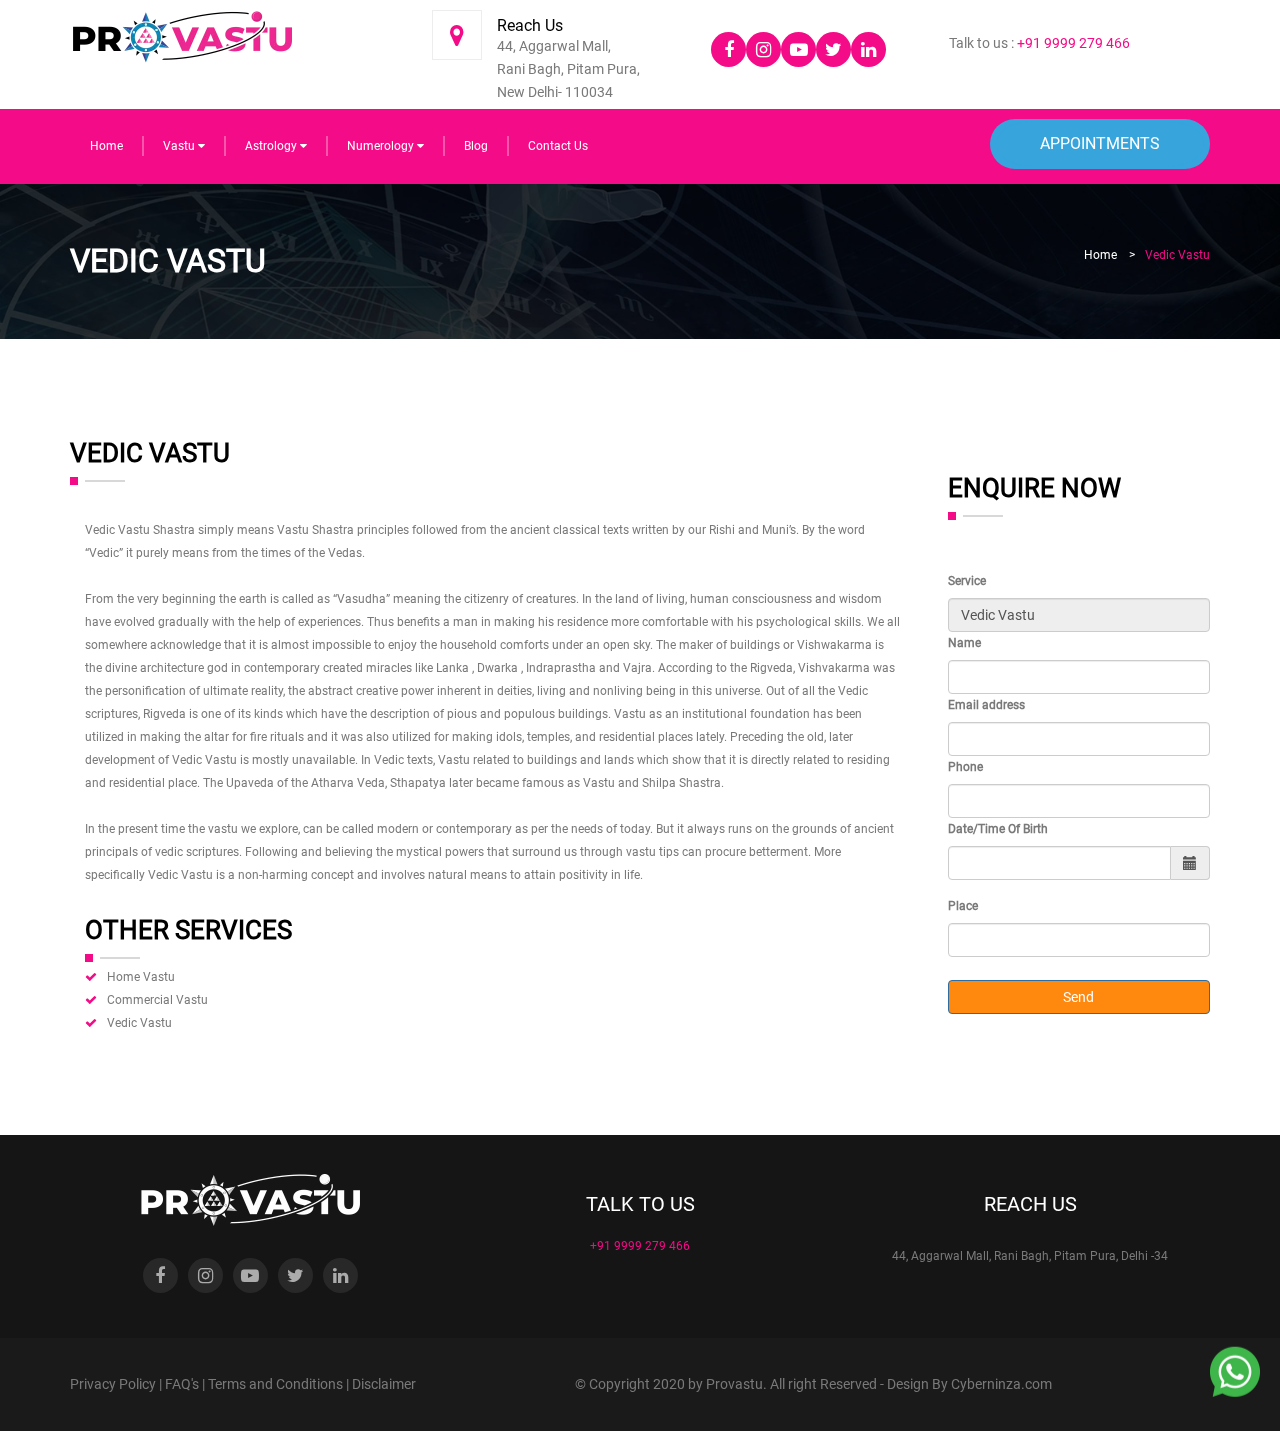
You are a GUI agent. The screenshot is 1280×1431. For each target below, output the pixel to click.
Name (964, 643)
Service (967, 581)
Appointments (1100, 143)
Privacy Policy (113, 1384)
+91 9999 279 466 (1072, 43)
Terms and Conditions (275, 1384)
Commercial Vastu (157, 1000)
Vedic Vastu (139, 1023)
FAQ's (182, 1384)
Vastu (180, 146)
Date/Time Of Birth (998, 829)
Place (963, 906)
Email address (986, 705)
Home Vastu (141, 977)
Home (106, 146)
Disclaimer (384, 1384)
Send (1078, 997)
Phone (965, 767)
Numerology (382, 146)
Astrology (272, 146)
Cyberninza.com (1001, 1384)
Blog (476, 146)
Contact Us (558, 146)
